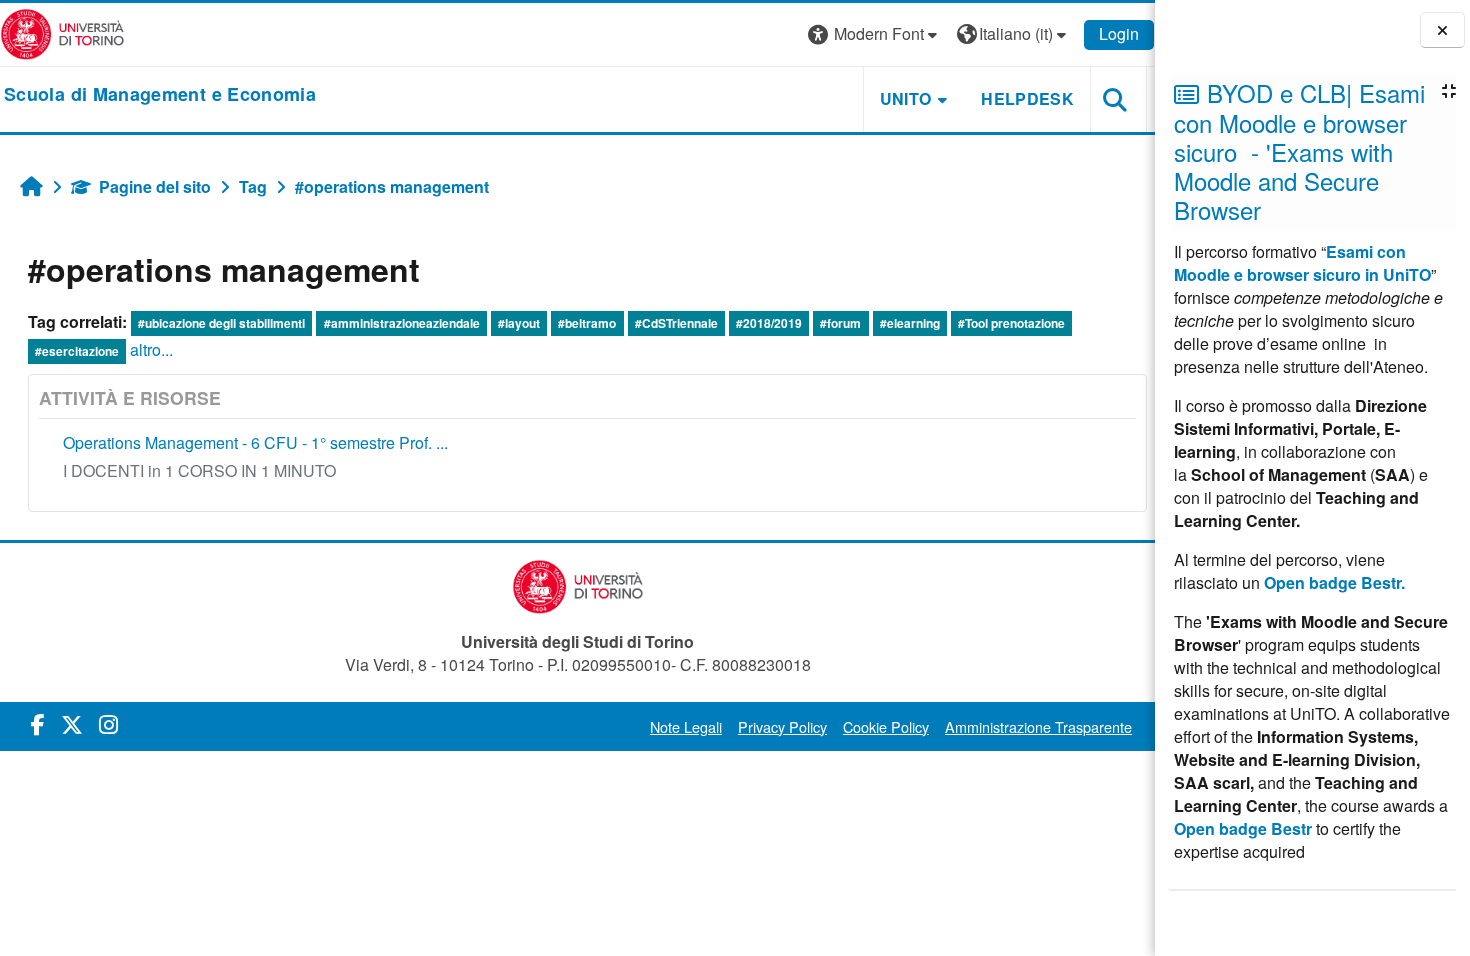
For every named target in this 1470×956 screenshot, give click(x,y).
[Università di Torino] (62, 32)
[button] (875, 34)
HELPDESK (1027, 98)
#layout (519, 323)
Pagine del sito (155, 186)
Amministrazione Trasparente (1038, 726)
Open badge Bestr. (1334, 582)
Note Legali (686, 726)
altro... (151, 349)
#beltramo (587, 323)
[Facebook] (38, 723)
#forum (840, 323)
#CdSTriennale (676, 323)
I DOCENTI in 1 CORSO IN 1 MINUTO (199, 470)
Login (1119, 33)
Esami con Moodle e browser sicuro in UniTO (1302, 263)
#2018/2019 (769, 323)
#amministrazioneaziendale (402, 323)
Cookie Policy (886, 726)
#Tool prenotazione (1011, 323)
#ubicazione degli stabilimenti (221, 323)
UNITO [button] (906, 98)
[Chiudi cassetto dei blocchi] (1442, 30)
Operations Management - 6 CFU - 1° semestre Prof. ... (255, 442)
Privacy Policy (782, 726)
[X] (72, 723)
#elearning (910, 323)
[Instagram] (108, 723)
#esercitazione (77, 351)
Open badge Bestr (1243, 828)
